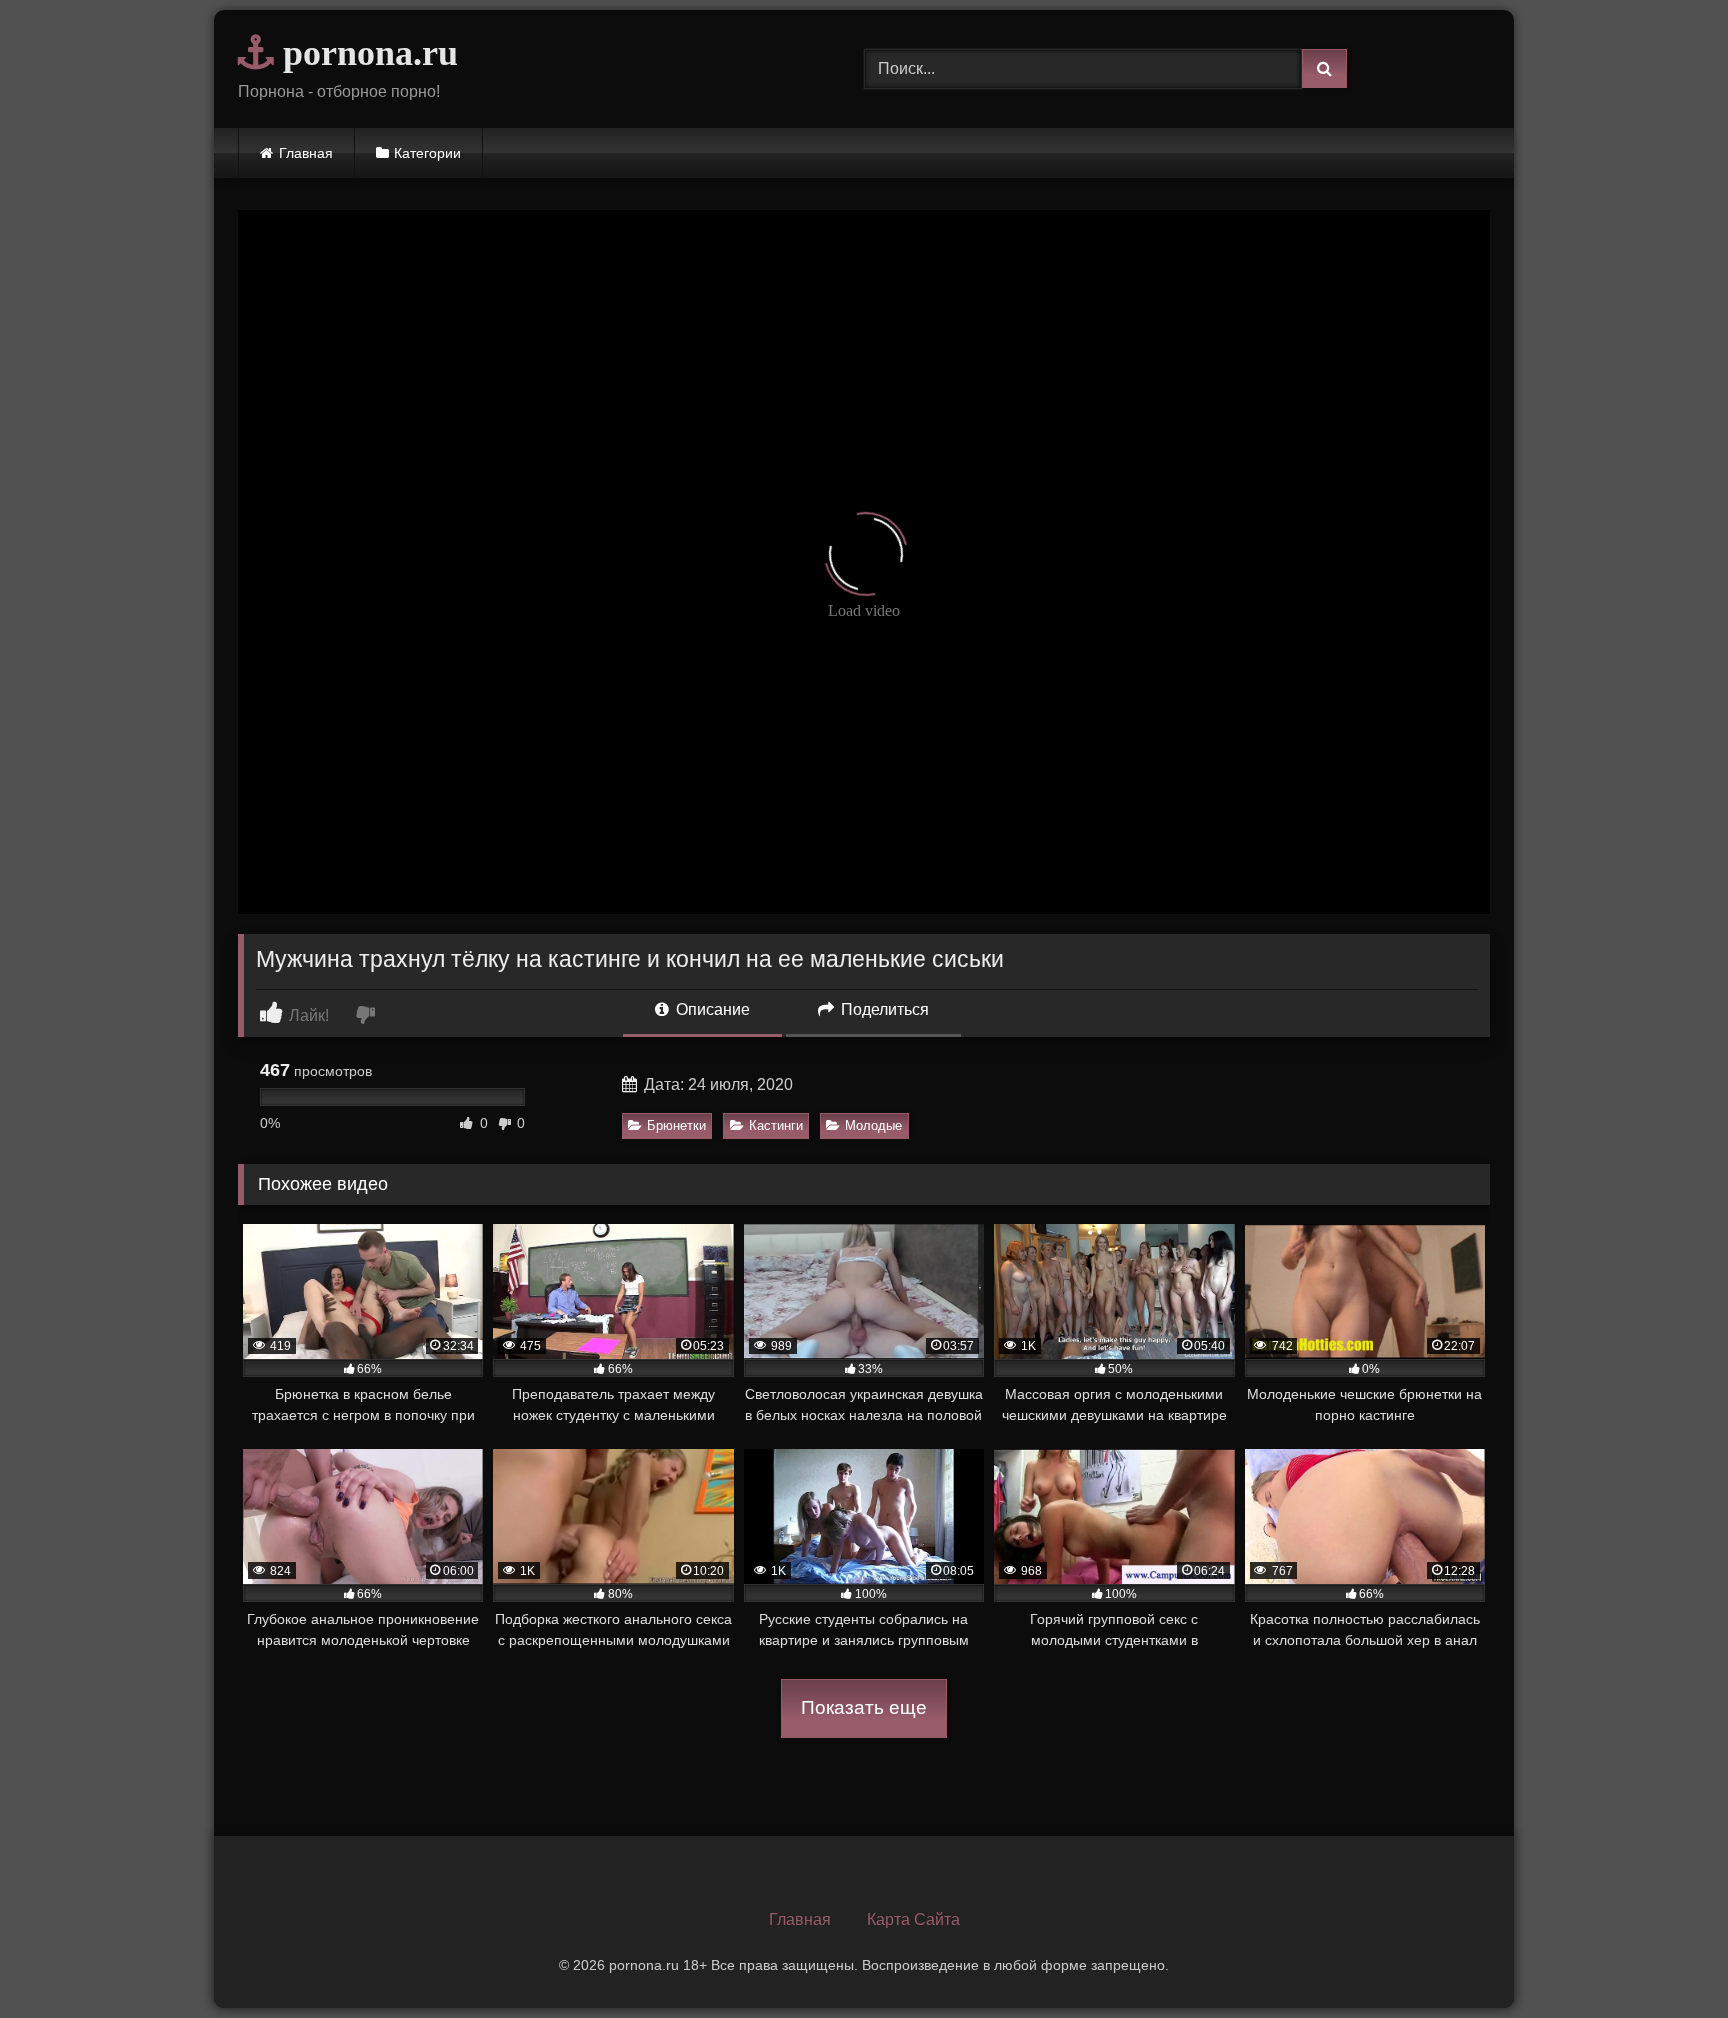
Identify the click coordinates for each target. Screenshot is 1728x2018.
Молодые (873, 1125)
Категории (427, 153)
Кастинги (776, 1125)
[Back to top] (1666, 1958)
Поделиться (883, 1009)
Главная (306, 153)
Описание (711, 1009)
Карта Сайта (913, 1919)
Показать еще (864, 1707)
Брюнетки (676, 1125)
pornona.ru (366, 53)
